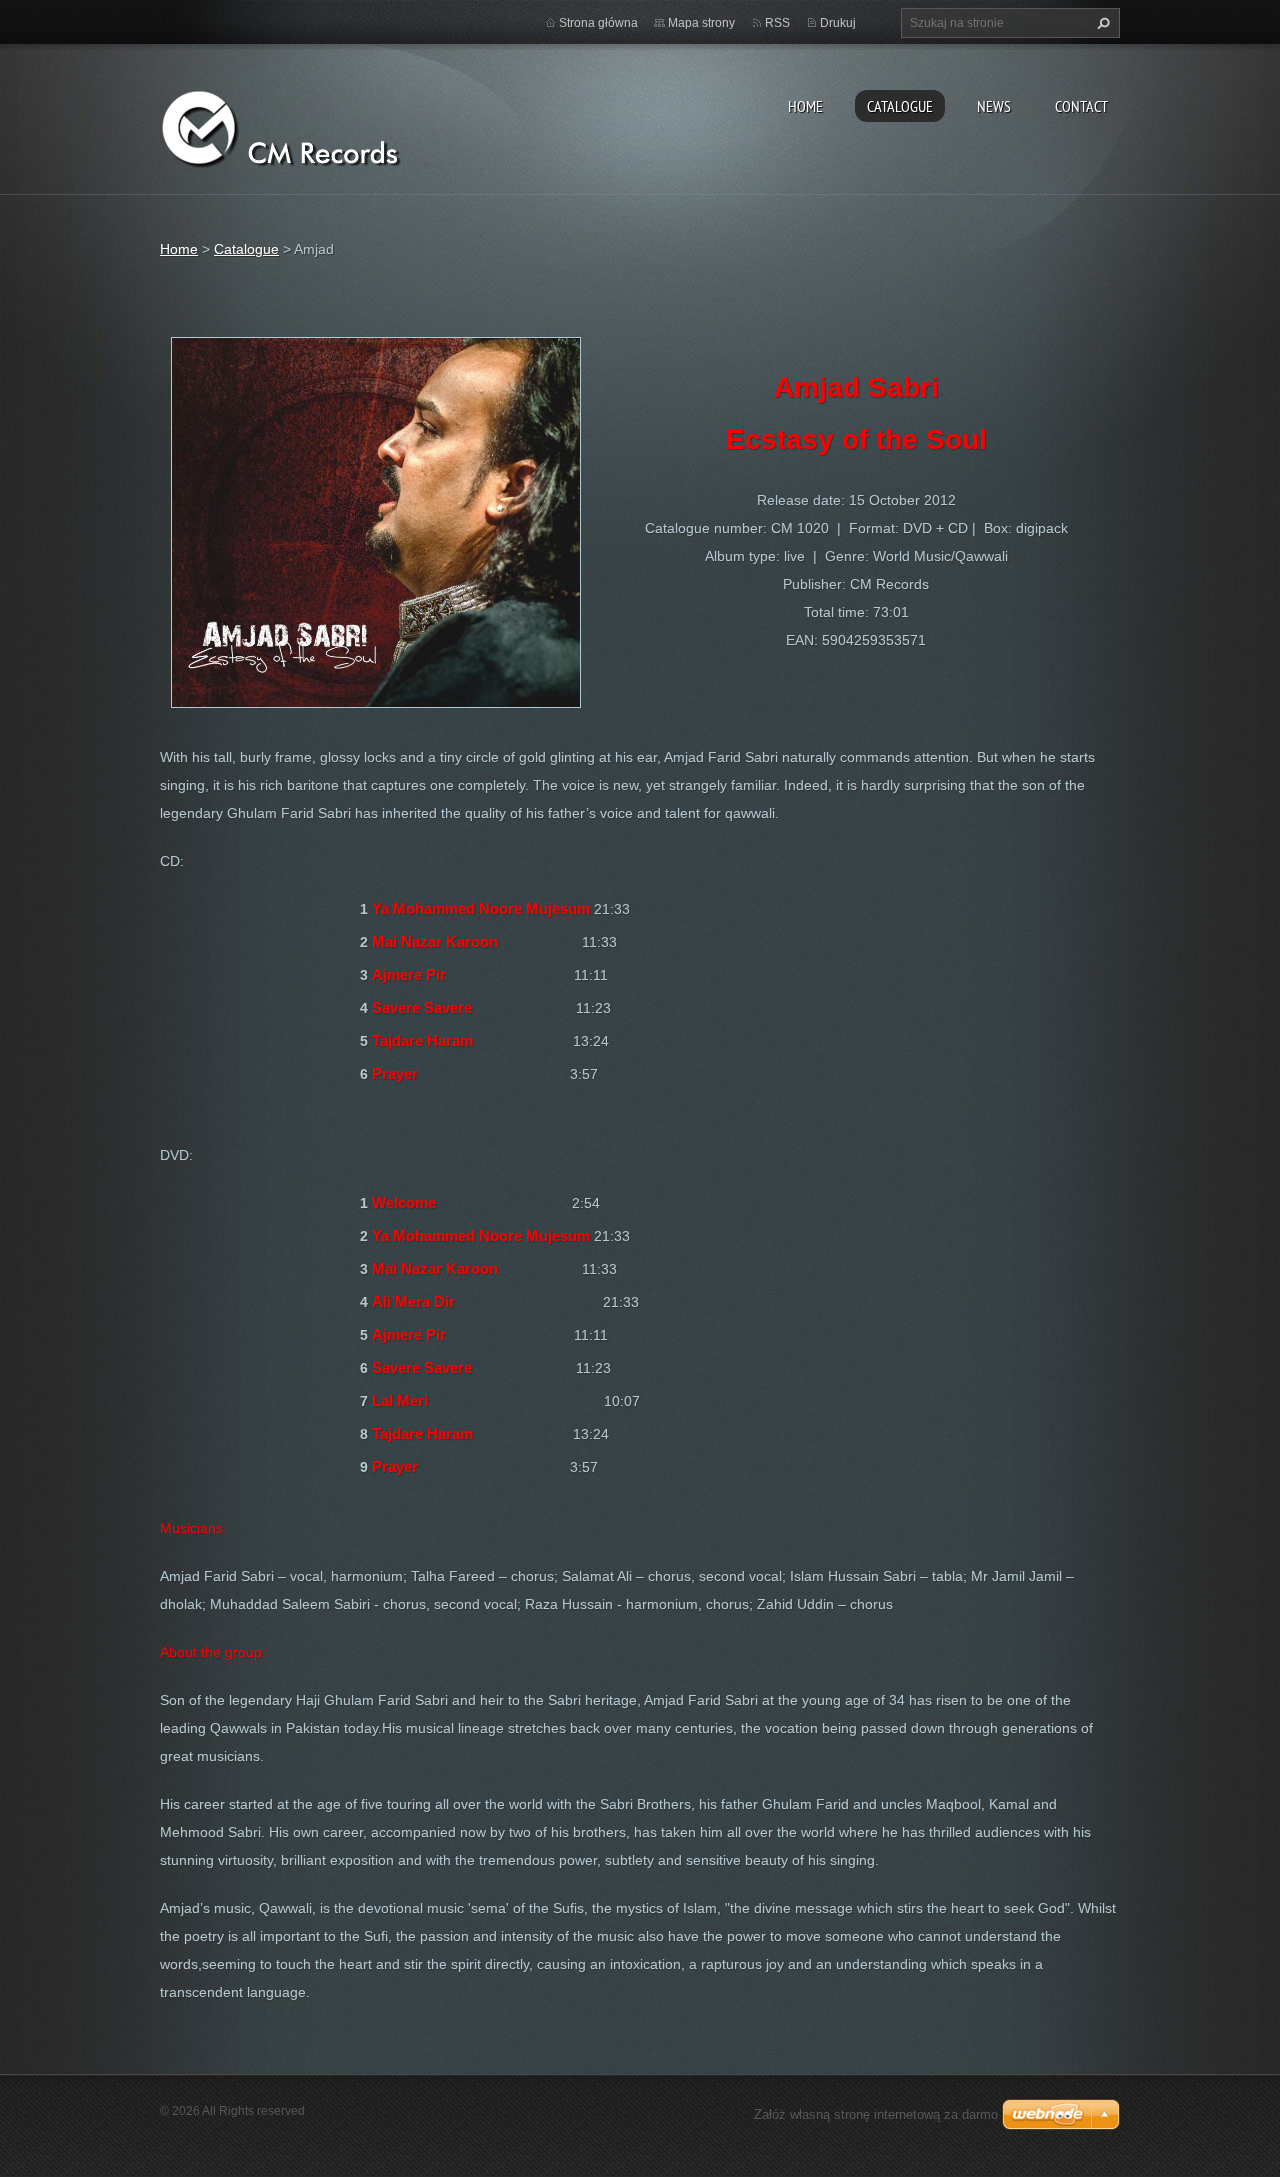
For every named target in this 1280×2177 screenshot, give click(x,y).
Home (805, 106)
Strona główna (598, 23)
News (994, 106)
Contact (1081, 106)
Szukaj (1101, 23)
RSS (777, 23)
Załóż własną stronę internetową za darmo (876, 2114)
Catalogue (900, 106)
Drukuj (838, 23)
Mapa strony (701, 23)
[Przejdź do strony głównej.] (310, 125)
